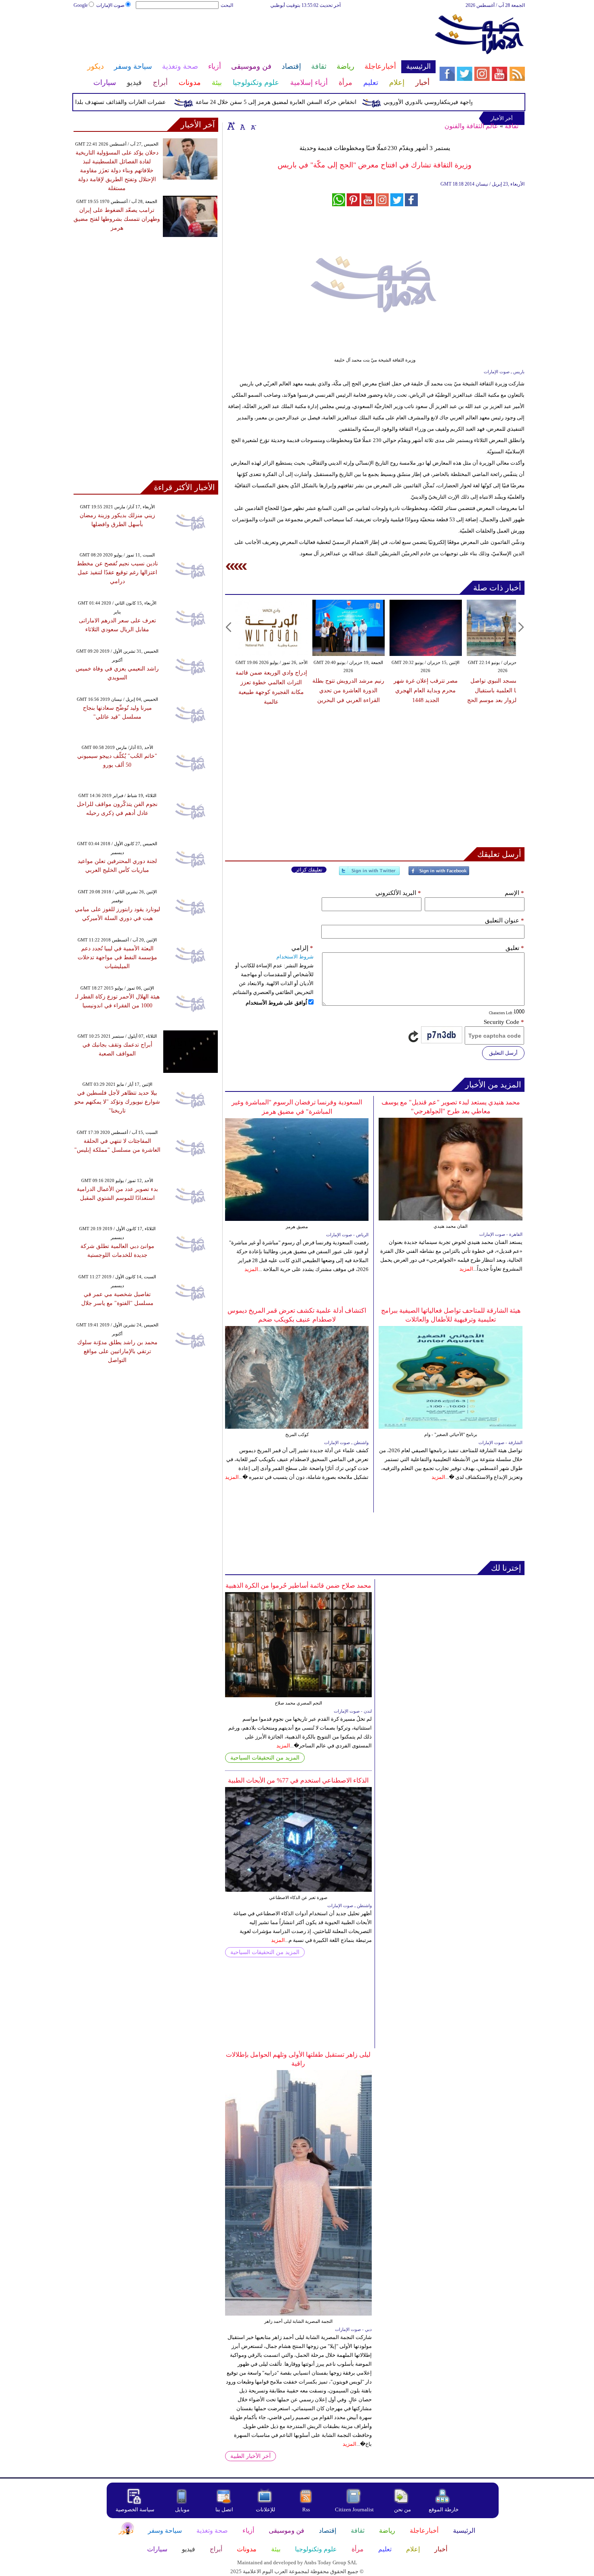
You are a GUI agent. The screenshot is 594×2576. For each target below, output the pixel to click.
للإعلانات (265, 2509)
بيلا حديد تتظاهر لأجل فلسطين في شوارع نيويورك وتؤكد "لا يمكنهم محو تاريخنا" (117, 1102)
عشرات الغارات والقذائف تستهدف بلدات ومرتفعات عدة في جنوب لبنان (113, 102)
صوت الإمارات (110, 5)
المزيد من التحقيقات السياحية (265, 1758)
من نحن (402, 2509)
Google (81, 5)
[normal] (242, 126)
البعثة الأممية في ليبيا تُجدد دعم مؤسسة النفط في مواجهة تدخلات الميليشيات (117, 957)
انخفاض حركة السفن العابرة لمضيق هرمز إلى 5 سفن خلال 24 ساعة (308, 102)
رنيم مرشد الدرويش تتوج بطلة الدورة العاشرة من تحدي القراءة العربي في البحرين (348, 691)
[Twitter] (369, 874)
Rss (307, 2509)
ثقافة (512, 126)
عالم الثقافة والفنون (471, 126)
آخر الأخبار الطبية (251, 2456)
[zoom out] (253, 126)
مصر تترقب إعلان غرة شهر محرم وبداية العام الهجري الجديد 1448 (426, 691)
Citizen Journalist (354, 2509)
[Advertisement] (254, 36)
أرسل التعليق (503, 1053)
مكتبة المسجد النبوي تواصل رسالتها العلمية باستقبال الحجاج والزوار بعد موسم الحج (503, 691)
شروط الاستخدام (295, 957)
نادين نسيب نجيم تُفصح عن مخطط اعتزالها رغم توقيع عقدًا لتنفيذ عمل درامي (117, 572)
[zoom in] (231, 126)
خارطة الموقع (444, 2509)
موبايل (183, 2509)
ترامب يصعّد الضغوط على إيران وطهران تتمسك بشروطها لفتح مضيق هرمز (117, 219)
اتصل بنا (224, 2509)
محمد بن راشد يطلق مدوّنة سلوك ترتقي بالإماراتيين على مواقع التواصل (117, 1351)
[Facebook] (439, 874)
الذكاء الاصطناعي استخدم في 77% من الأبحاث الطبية (298, 1780)
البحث (227, 5)
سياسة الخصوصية (135, 2509)
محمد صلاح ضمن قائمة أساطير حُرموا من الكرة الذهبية (298, 1585)
